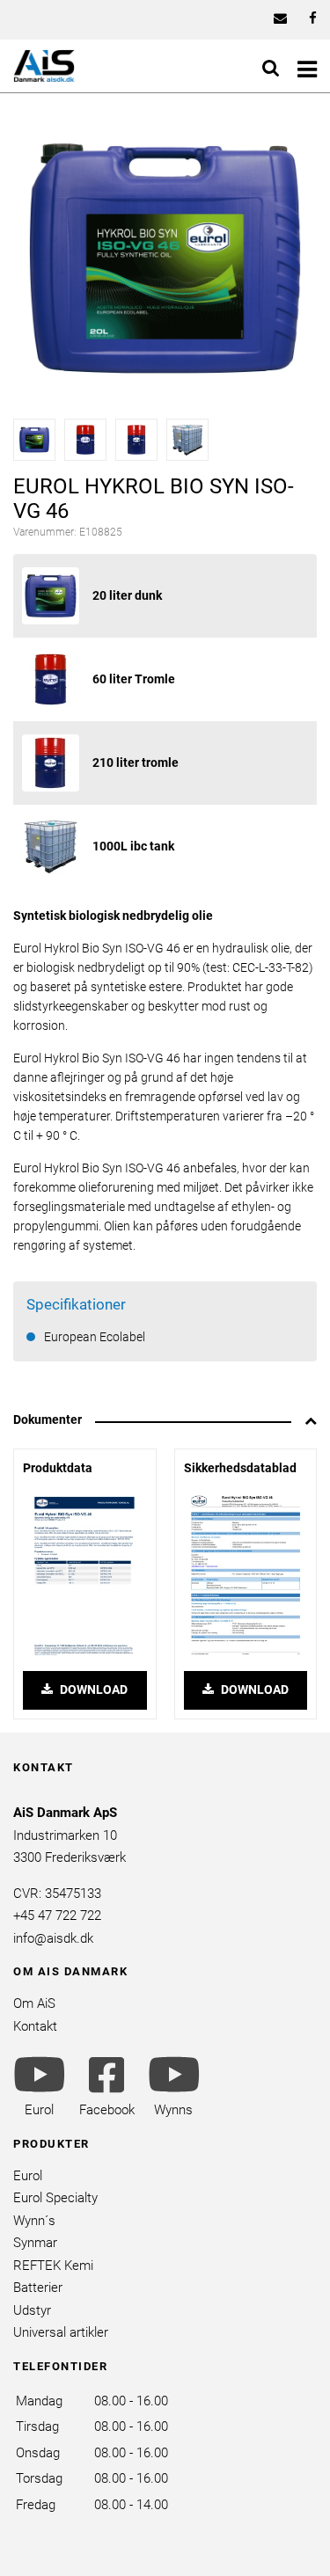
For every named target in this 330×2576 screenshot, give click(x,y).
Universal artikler (61, 2332)
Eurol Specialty (55, 2198)
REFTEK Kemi (53, 2266)
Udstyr (32, 2310)
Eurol (28, 2176)
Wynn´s (34, 2221)
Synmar (35, 2243)
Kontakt (35, 2026)
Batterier (38, 2288)
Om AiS (34, 2003)
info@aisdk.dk (53, 1938)
